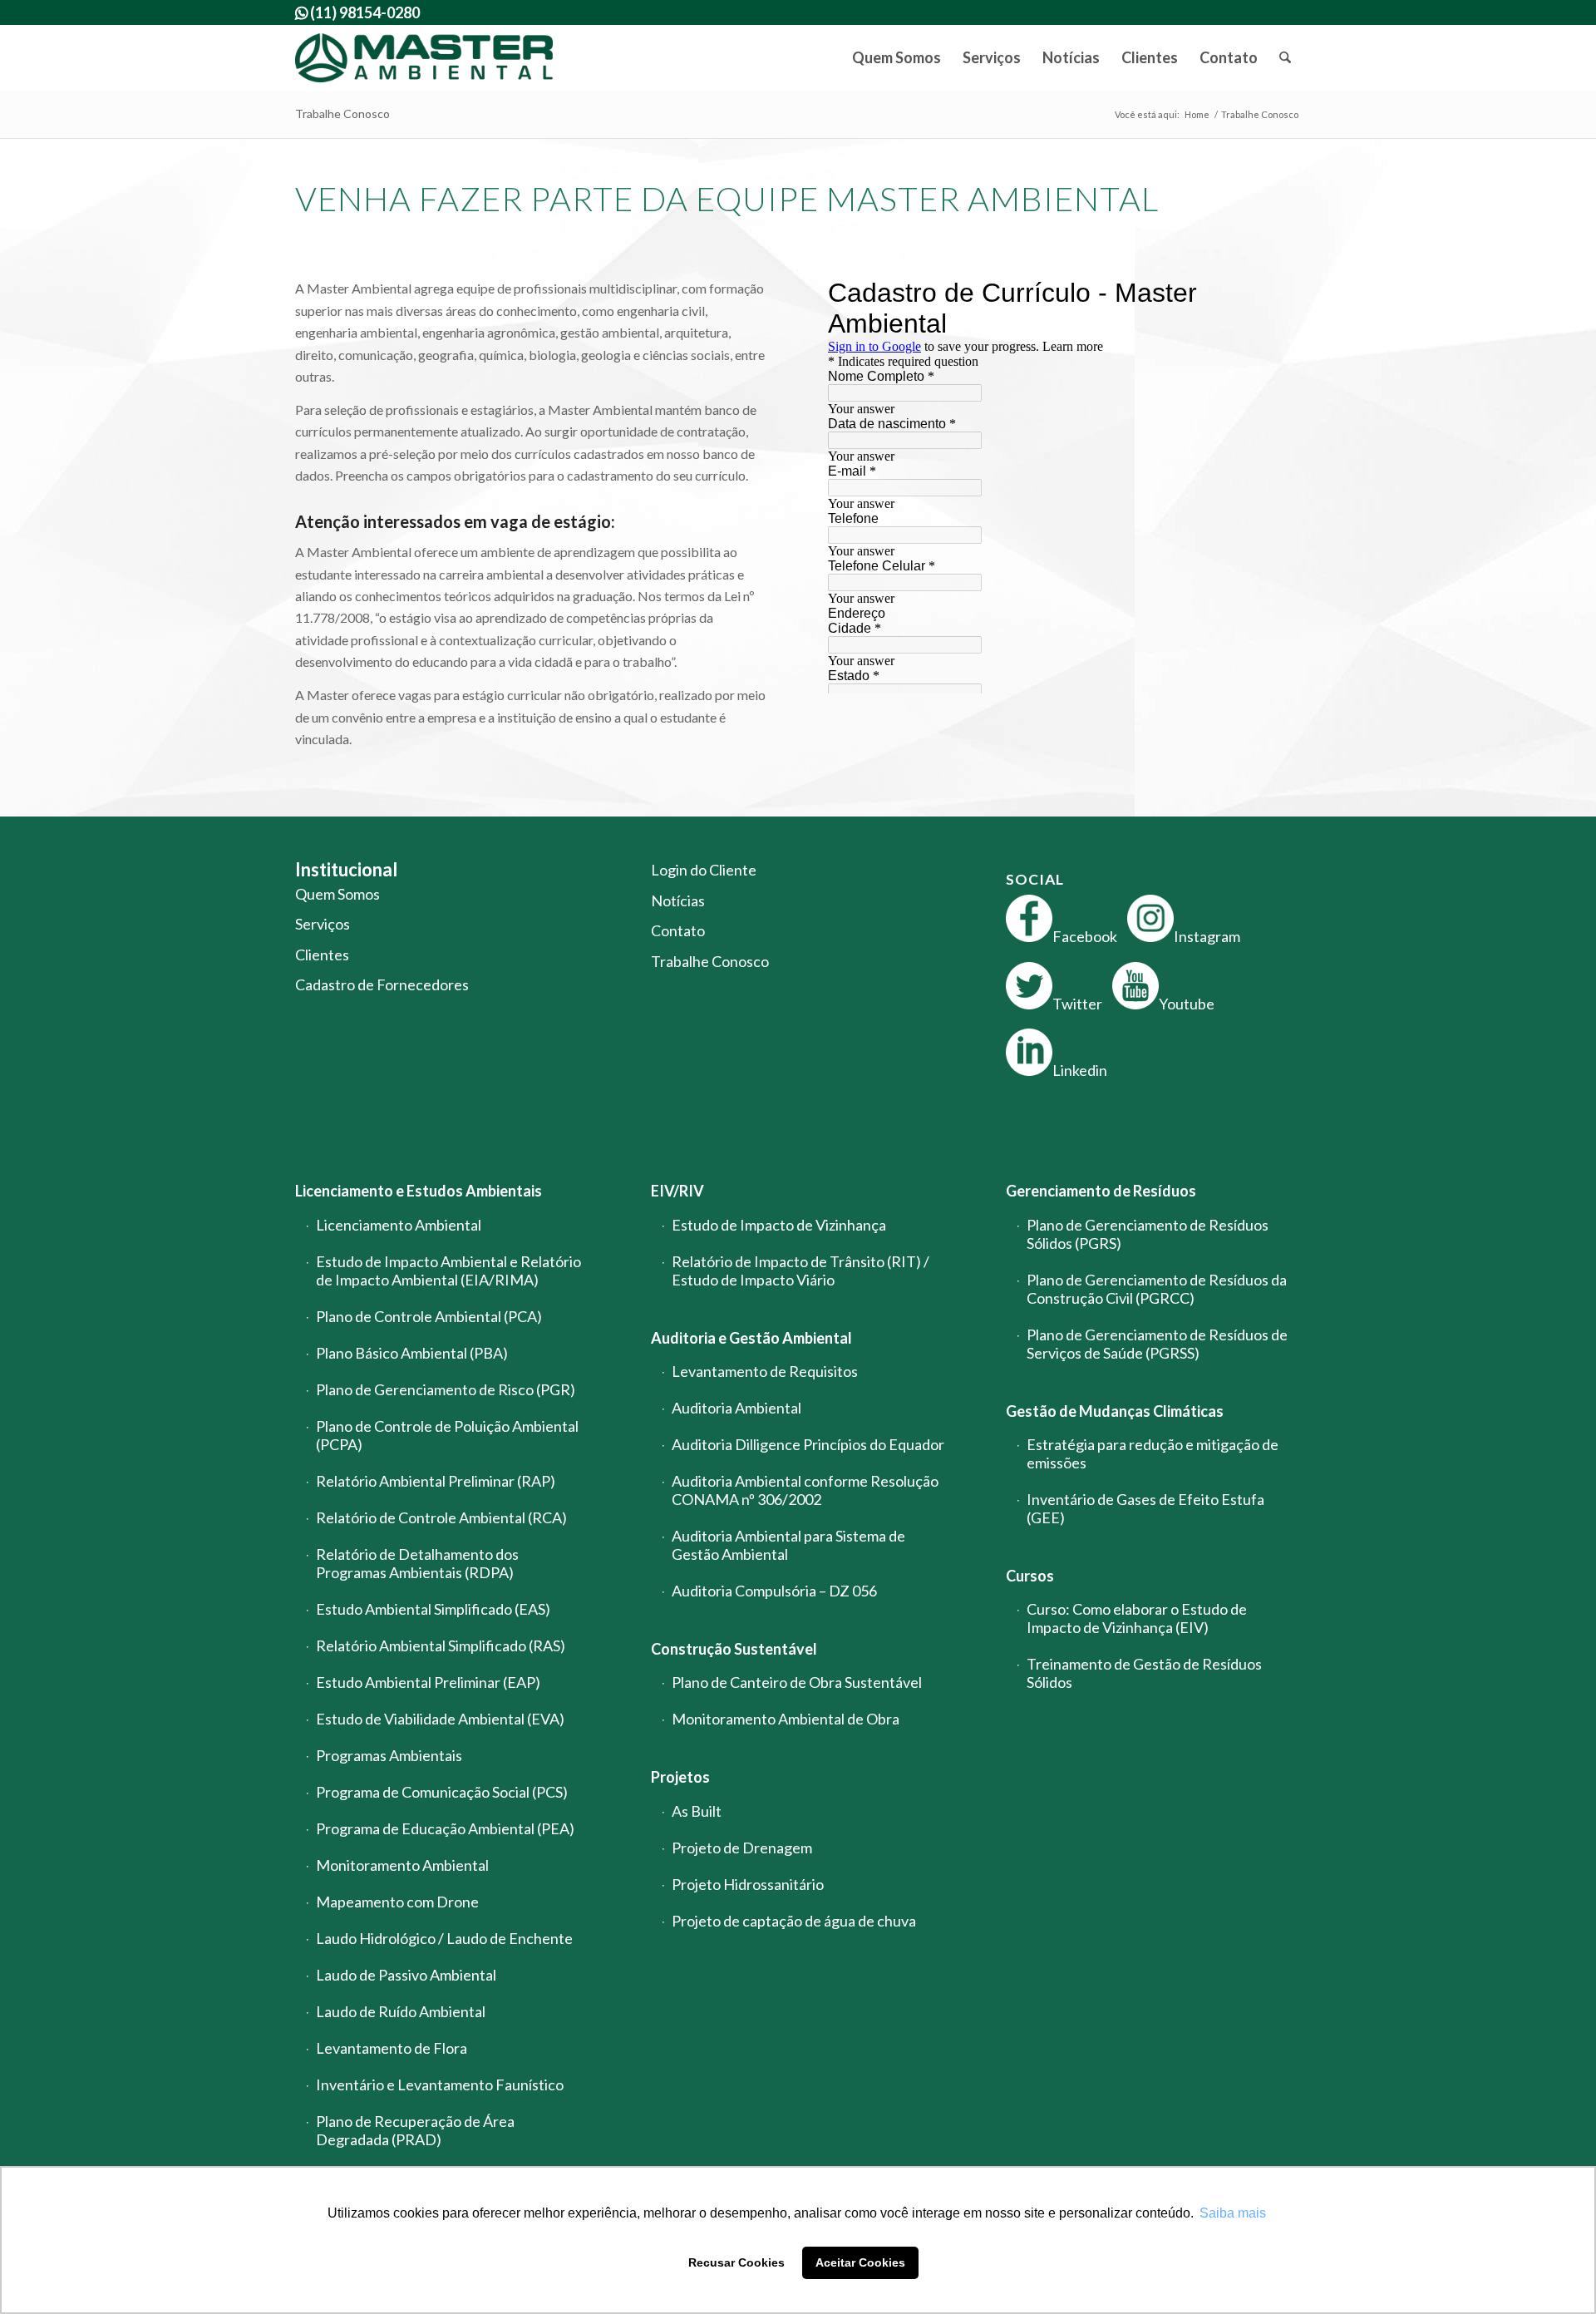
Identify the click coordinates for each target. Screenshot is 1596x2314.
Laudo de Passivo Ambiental (406, 1975)
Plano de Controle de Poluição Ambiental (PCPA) (447, 1435)
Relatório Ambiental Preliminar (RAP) (436, 1481)
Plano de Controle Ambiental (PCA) (429, 1316)
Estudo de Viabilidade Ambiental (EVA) (440, 1719)
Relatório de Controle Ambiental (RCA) (441, 1517)
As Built (697, 1811)
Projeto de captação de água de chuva (794, 1921)
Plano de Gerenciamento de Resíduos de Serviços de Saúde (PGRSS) (1157, 1344)
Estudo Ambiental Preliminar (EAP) (428, 1682)
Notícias (678, 900)
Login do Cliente (704, 870)
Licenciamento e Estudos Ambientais (419, 1191)
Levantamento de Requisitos (765, 1371)
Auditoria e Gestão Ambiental (751, 1338)
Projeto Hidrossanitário (748, 1884)
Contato (678, 930)
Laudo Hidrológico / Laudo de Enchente (444, 1938)
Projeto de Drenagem (742, 1848)
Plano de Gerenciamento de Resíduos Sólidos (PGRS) (1148, 1234)
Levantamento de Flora (392, 2048)
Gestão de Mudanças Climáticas (1115, 1411)
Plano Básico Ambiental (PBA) (412, 1353)
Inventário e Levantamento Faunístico (440, 2085)
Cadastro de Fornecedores (382, 984)
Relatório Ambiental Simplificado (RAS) (441, 1645)
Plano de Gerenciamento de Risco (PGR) (446, 1389)
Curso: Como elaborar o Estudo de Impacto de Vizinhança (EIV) (1137, 1618)
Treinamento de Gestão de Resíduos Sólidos (1144, 1673)
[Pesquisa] (1285, 58)
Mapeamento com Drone (397, 1902)
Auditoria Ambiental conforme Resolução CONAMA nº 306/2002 (805, 1490)
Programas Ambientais (389, 1755)
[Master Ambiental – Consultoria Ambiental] (424, 58)
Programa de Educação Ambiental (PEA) (445, 1828)
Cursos (1030, 1576)
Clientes (322, 955)
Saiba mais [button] (1233, 2213)
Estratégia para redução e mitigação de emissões (1153, 1453)
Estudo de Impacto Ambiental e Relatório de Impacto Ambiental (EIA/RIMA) (448, 1270)
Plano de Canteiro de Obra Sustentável (797, 1682)
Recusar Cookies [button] (736, 2262)
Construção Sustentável (734, 1649)
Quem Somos (337, 894)
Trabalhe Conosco (342, 113)
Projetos (680, 1777)
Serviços (323, 924)
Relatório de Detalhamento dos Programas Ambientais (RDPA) (417, 1563)
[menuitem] (897, 58)
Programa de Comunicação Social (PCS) (442, 1792)
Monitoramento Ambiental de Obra (786, 1719)
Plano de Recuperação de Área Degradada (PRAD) (415, 2130)
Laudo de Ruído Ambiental (401, 2011)
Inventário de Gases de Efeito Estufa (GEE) (1145, 1508)
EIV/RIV (677, 1191)
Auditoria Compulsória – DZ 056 (774, 1591)
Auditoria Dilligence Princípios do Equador (808, 1444)
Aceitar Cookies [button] (860, 2262)
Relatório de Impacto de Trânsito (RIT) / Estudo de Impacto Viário (800, 1270)
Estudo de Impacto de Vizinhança (779, 1225)
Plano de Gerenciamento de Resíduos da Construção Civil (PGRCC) (1157, 1289)
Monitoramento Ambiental (402, 1865)
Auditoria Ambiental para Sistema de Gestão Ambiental (788, 1545)
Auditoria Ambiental (736, 1408)
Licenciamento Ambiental (399, 1225)
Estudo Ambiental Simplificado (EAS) (433, 1609)
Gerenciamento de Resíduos (1101, 1191)
